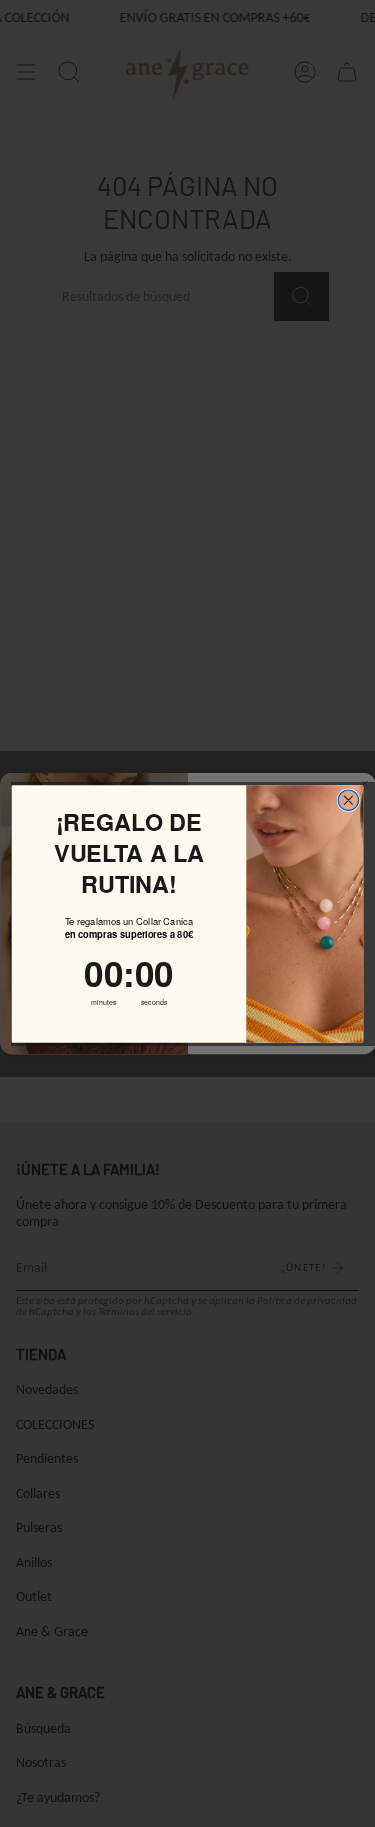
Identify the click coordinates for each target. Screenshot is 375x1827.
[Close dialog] (348, 799)
